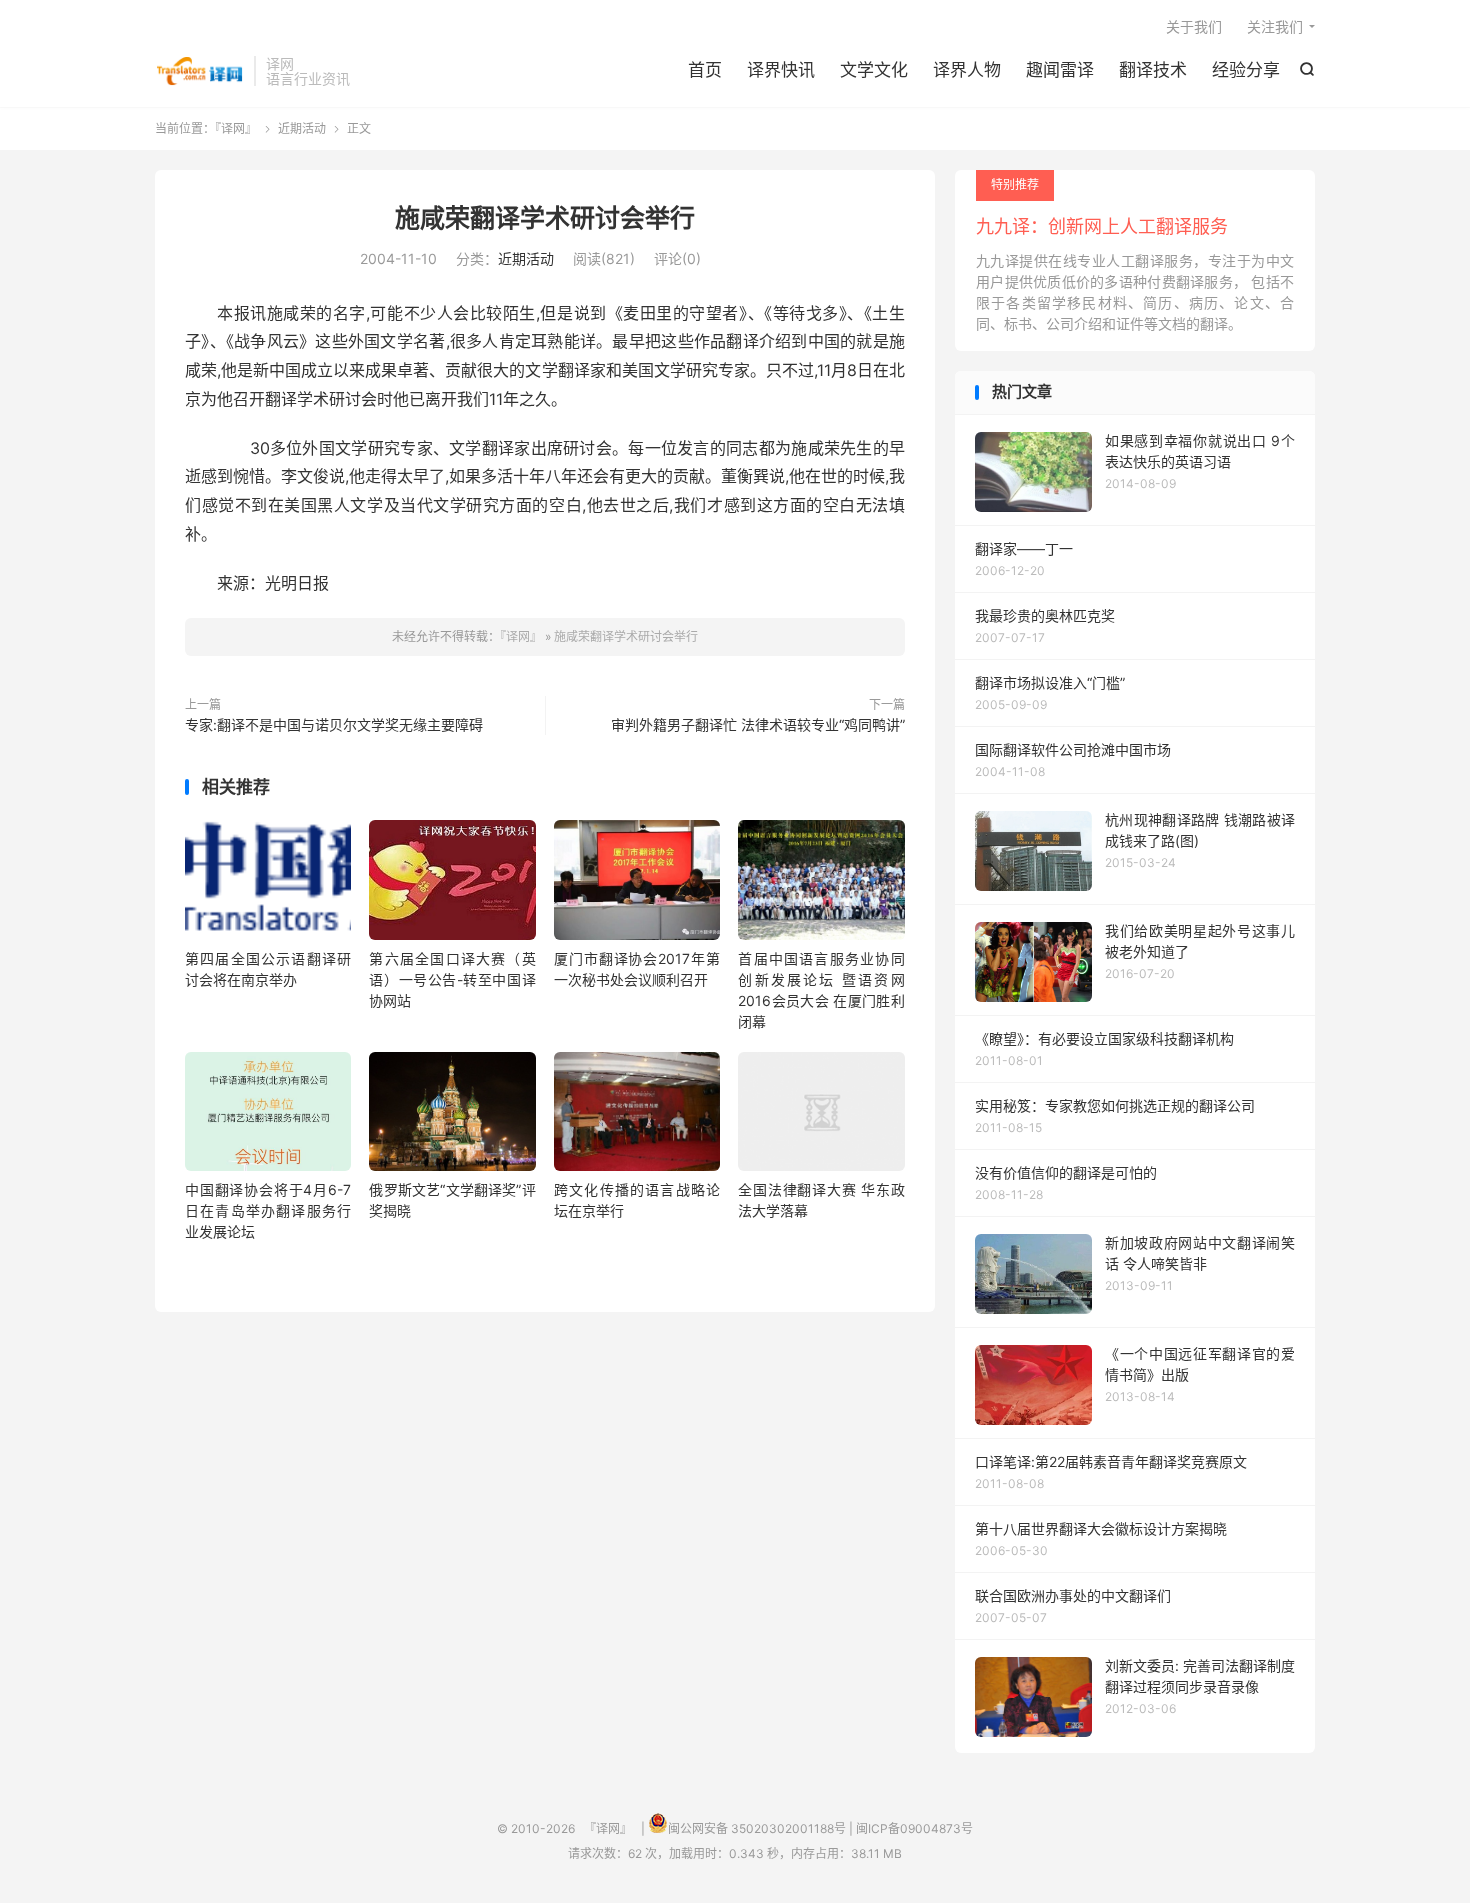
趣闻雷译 (1060, 70)
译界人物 (967, 70)
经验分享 (1246, 70)
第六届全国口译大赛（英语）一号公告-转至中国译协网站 (452, 979)
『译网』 (199, 71)
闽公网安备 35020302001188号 (757, 1828)
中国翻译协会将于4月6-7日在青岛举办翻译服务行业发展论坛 (268, 1210)
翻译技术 (1153, 70)
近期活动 (302, 128)
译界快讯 (781, 70)
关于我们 (1194, 26)
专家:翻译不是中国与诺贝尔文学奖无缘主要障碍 (334, 724)
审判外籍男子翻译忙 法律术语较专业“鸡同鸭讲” (758, 724)
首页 (705, 70)
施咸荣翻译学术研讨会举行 (545, 218)
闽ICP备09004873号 (914, 1828)
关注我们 (1275, 26)
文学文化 (874, 70)
